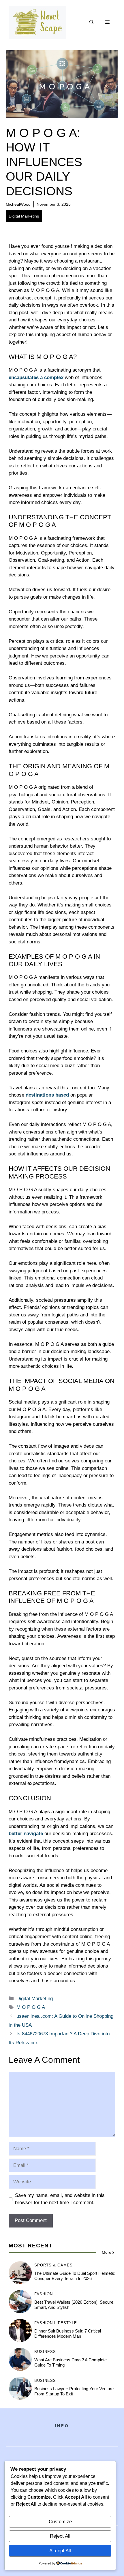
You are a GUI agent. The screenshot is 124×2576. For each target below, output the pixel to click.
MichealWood (18, 204)
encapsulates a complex (36, 377)
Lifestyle (66, 2323)
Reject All (60, 2536)
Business (45, 2352)
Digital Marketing (24, 216)
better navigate (26, 1834)
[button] (92, 22)
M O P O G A (31, 2007)
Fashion (44, 2294)
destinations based (47, 1095)
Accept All (60, 2551)
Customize (60, 2522)
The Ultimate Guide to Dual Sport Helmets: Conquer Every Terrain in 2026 (75, 2276)
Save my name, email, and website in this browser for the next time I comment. (60, 2199)
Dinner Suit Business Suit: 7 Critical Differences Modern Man (68, 2334)
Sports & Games (53, 2265)
